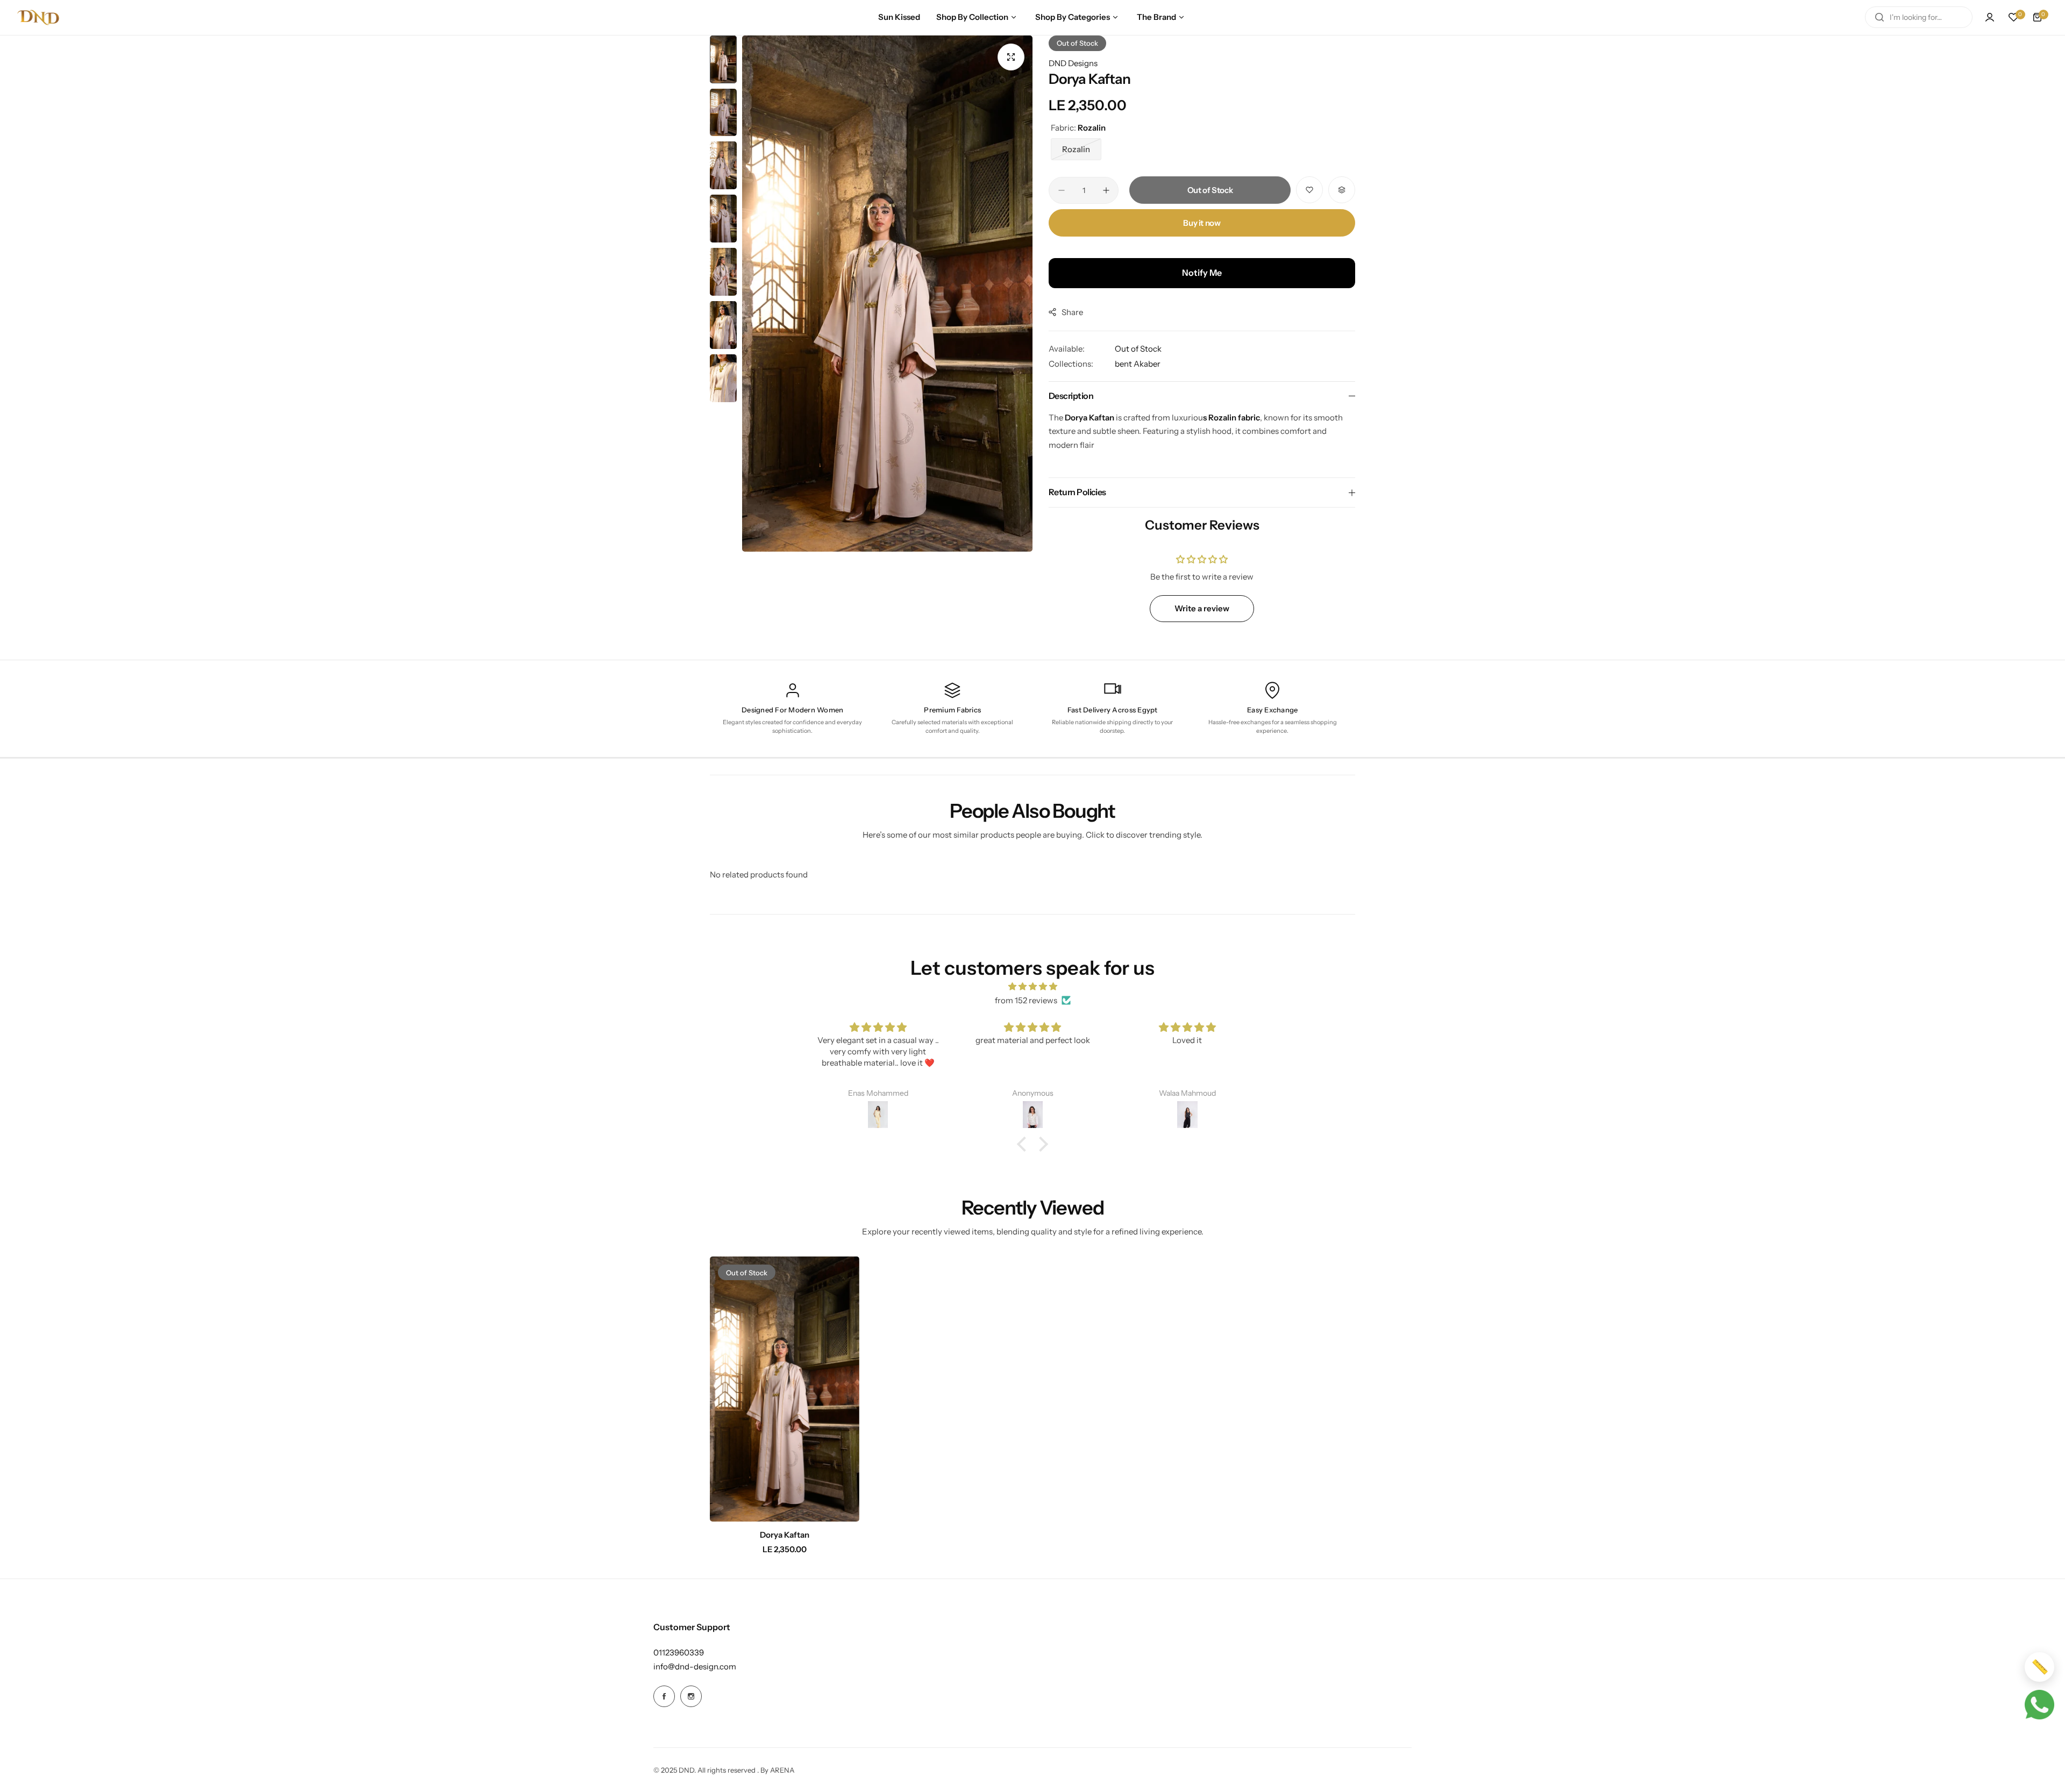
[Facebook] (664, 1696)
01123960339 (679, 1652)
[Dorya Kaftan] (785, 1389)
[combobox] (1919, 17)
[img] (1032, 987)
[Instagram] (691, 1696)
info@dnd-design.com (695, 1666)
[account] (1990, 17)
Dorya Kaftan (785, 1535)
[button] (1024, 1144)
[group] (887, 294)
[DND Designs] (38, 17)
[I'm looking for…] (1879, 17)
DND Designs (1073, 63)
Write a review (1202, 608)
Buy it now (1202, 223)
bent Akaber (1138, 364)
